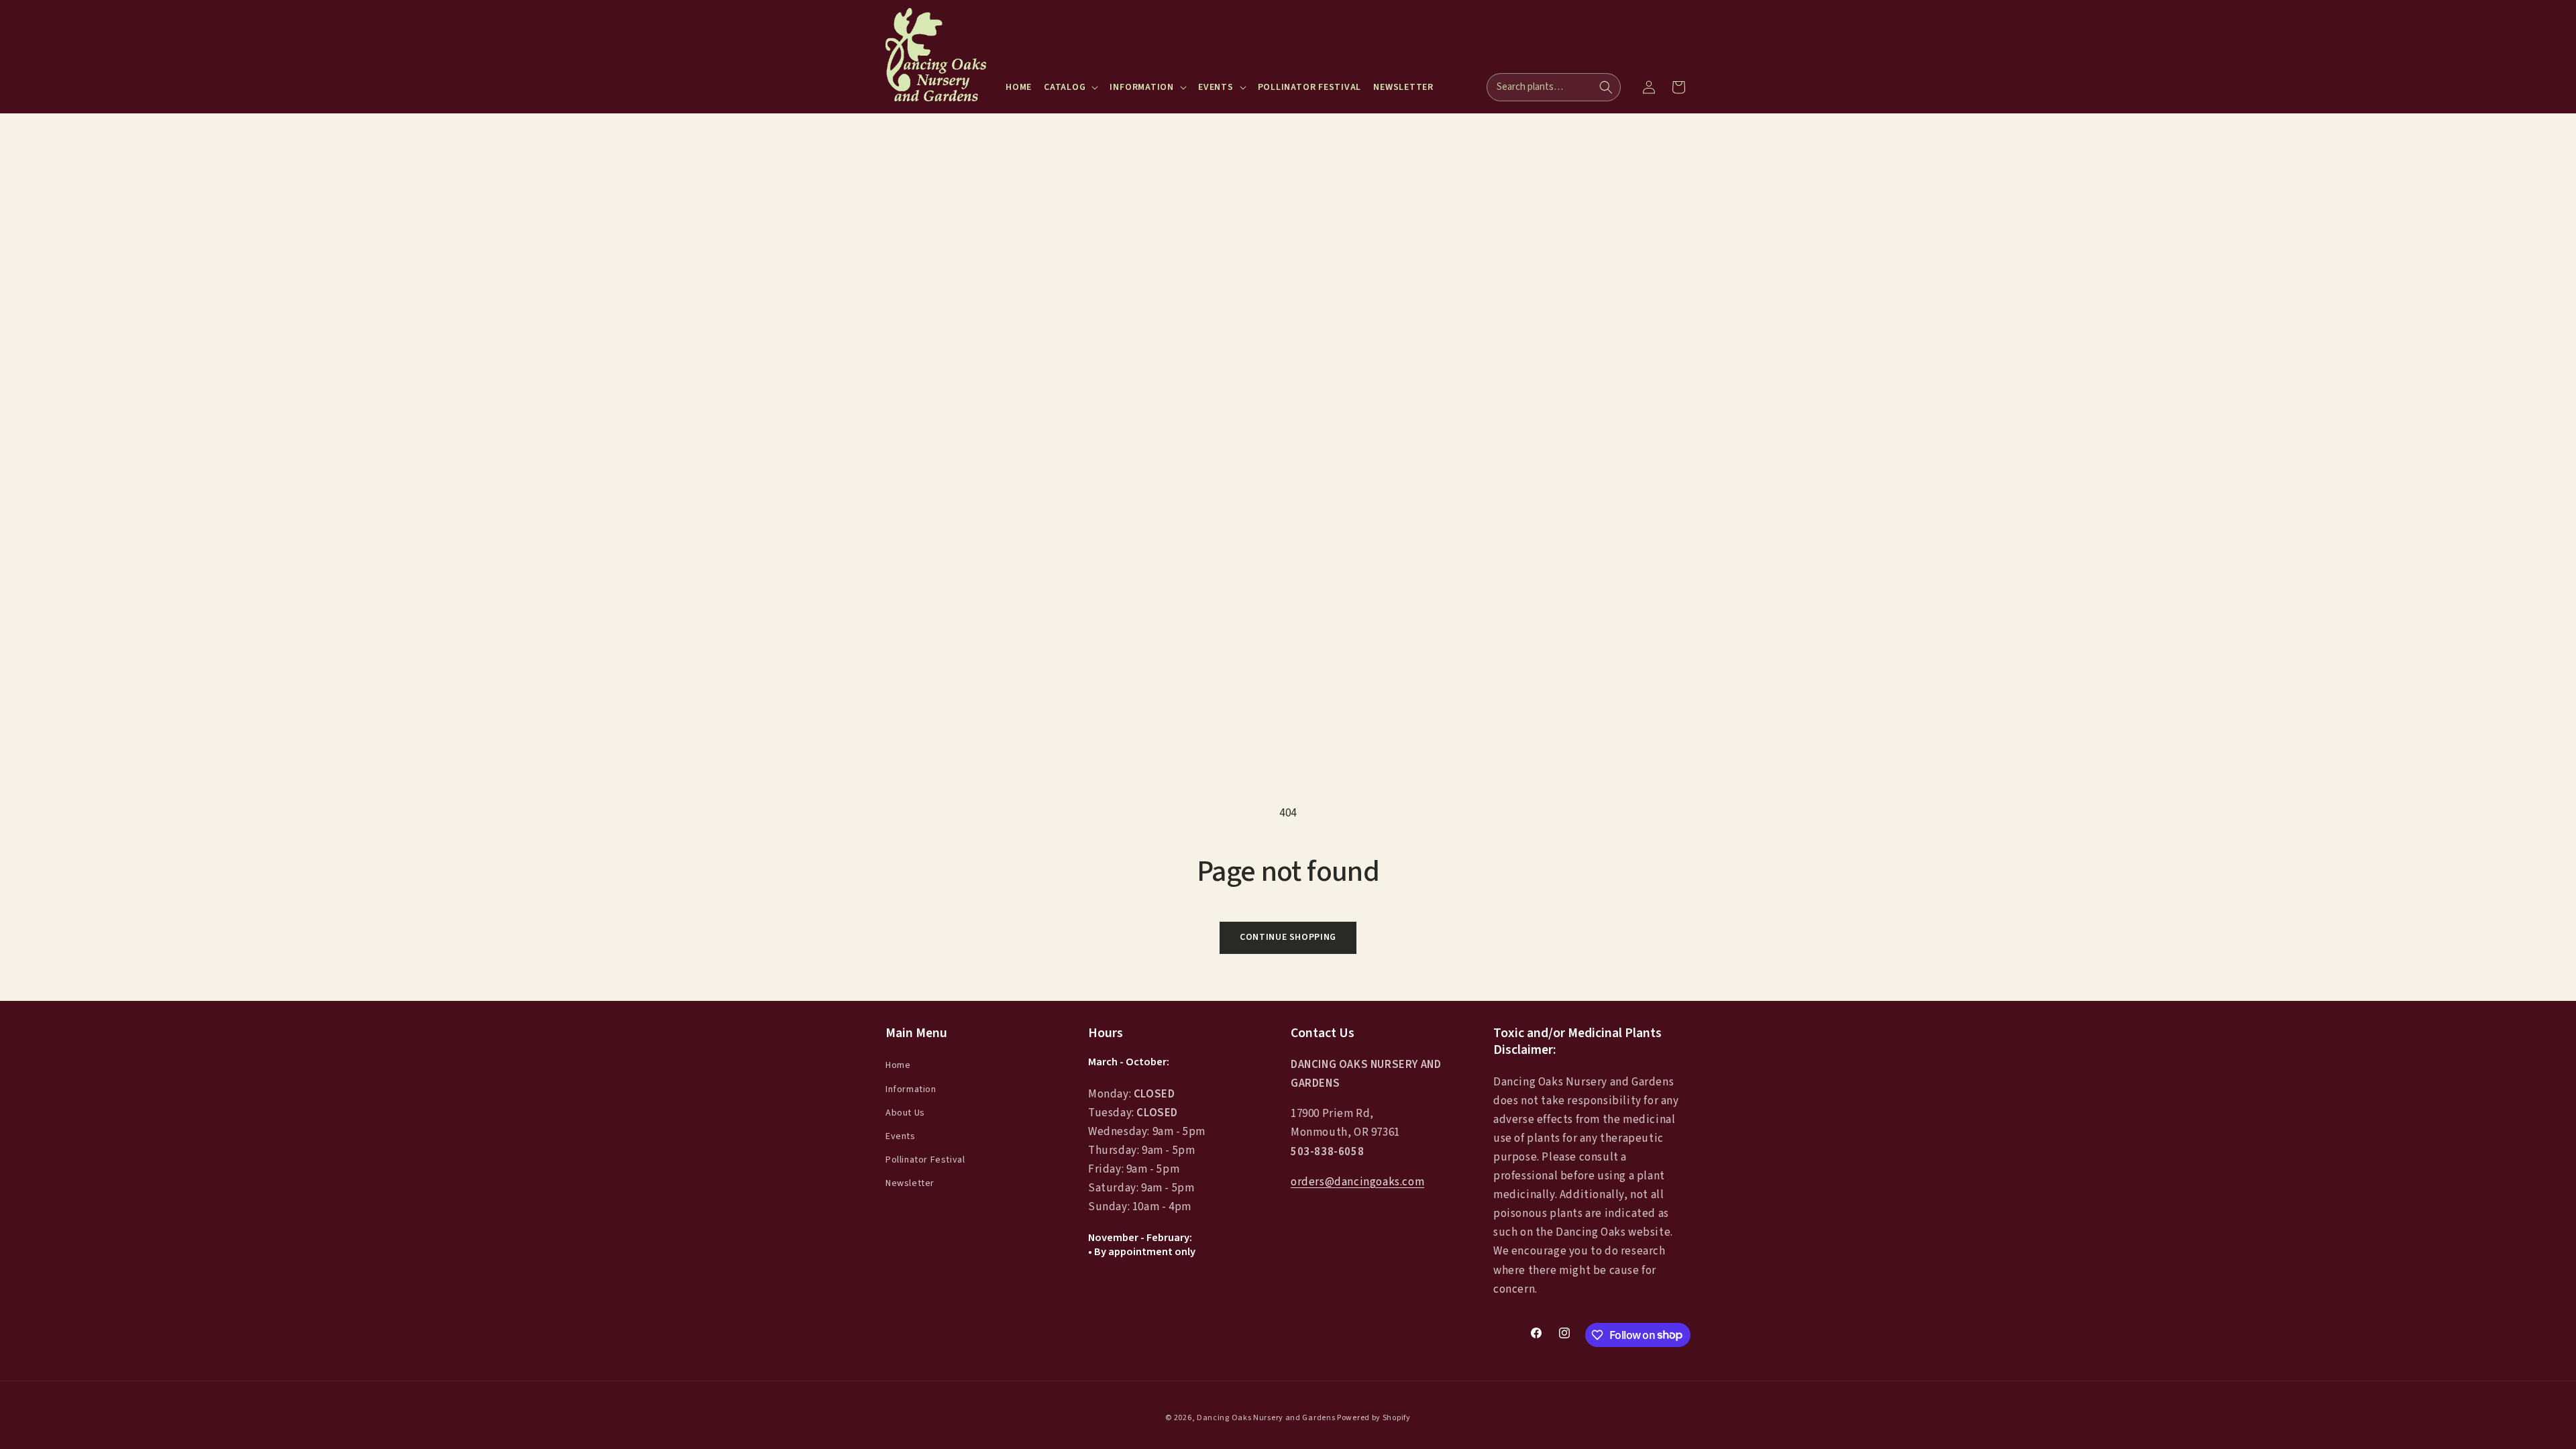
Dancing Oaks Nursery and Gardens (1266, 1418)
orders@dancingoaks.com (1357, 1182)
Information (911, 1089)
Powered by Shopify (1374, 1418)
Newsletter (910, 1183)
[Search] (1606, 87)
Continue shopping (1288, 937)
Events (901, 1136)
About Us (905, 1113)
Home (898, 1065)
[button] (1071, 87)
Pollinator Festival (925, 1160)
